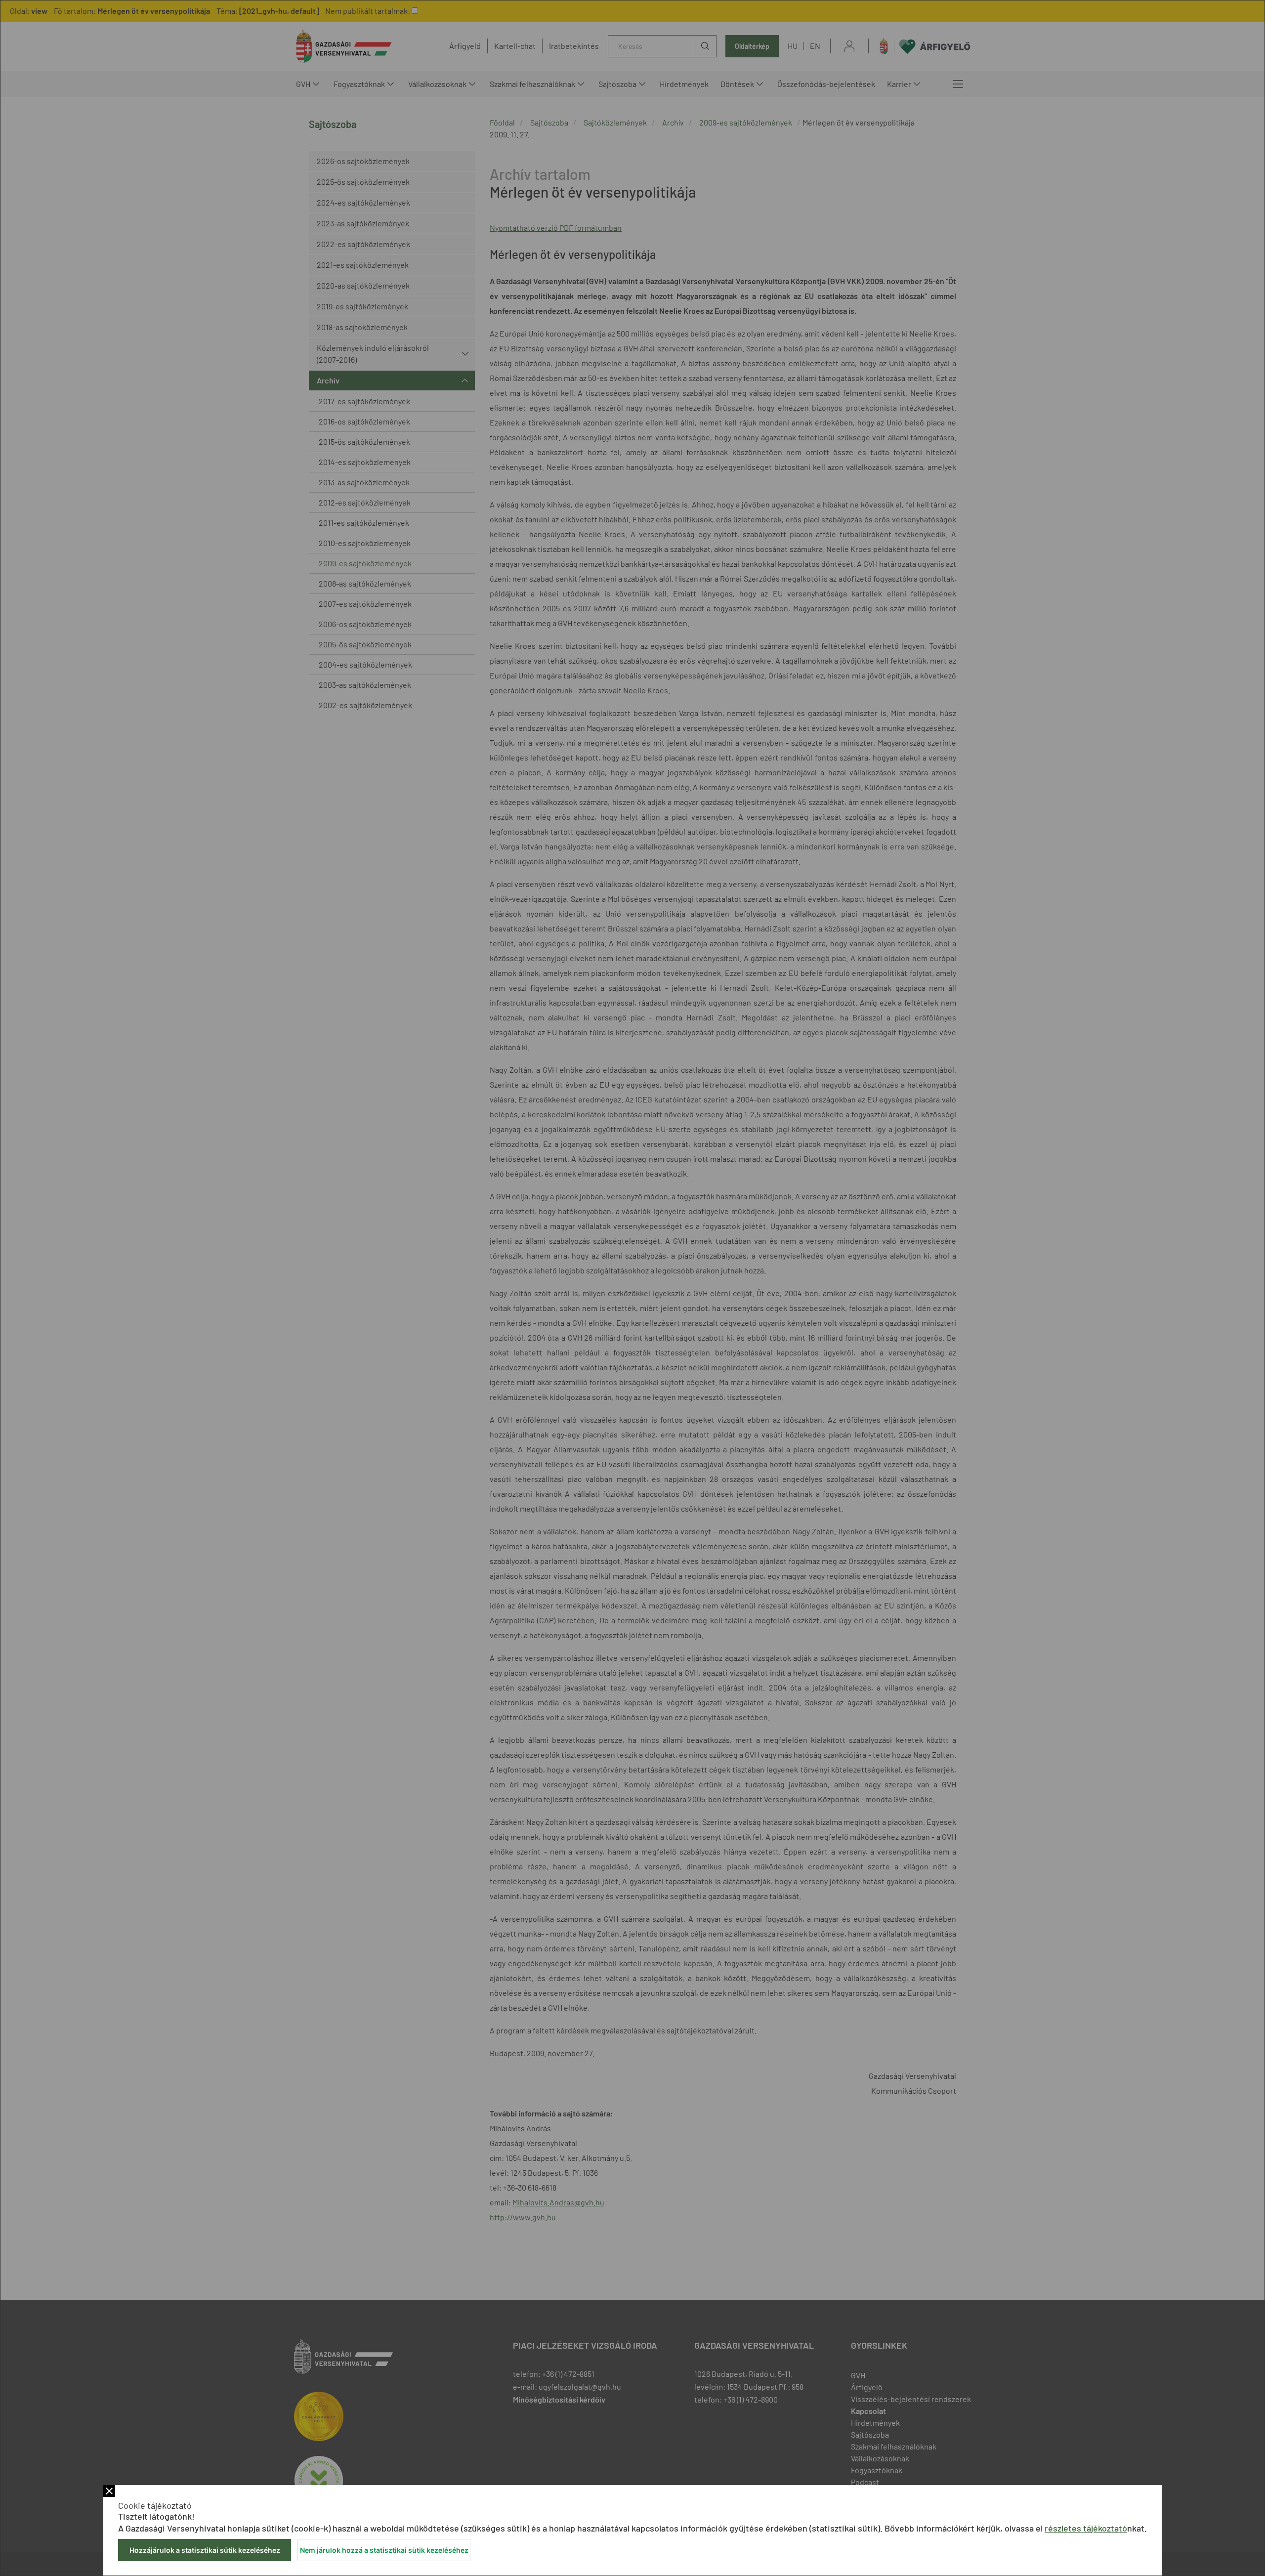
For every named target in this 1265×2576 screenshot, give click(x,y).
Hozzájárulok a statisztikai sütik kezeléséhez (205, 2550)
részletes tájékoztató (1086, 2528)
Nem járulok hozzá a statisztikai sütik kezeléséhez (384, 2550)
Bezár (109, 2491)
